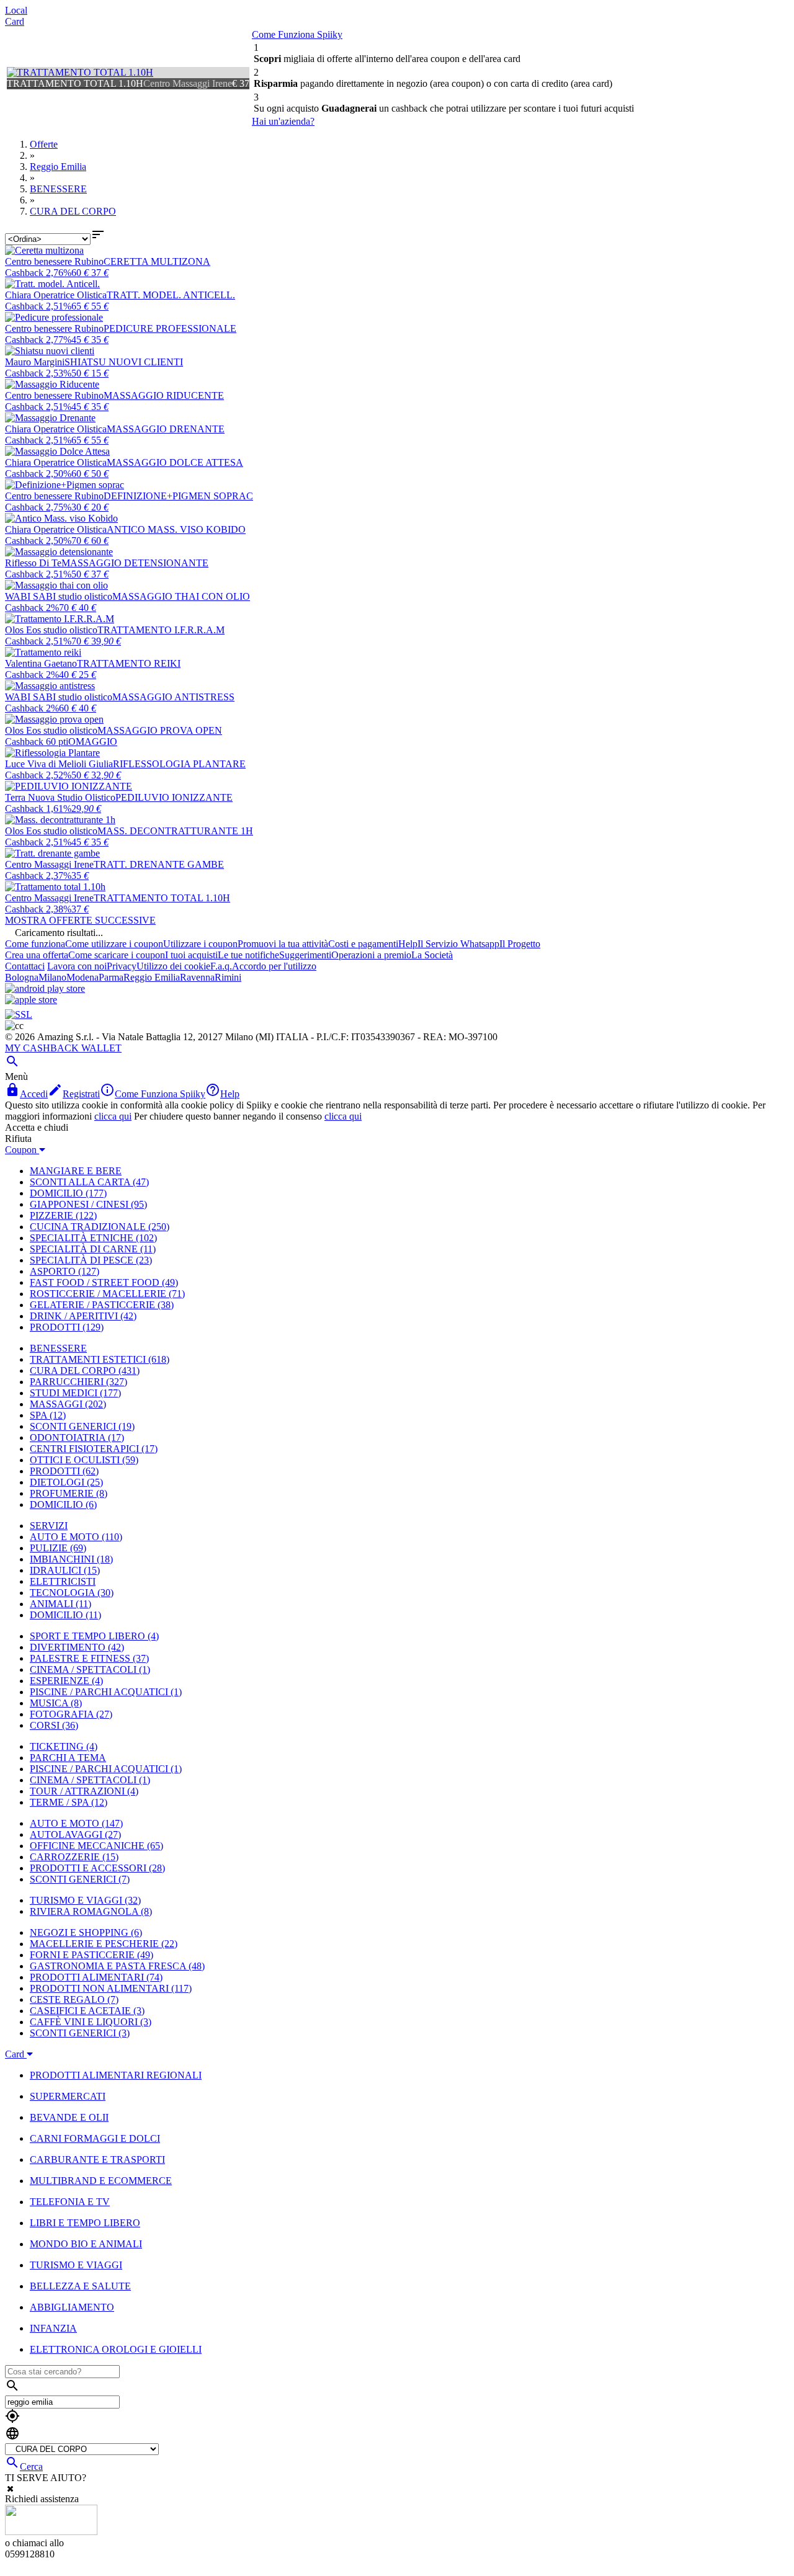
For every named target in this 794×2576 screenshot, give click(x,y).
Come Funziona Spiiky (297, 34)
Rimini (228, 977)
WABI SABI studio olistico (59, 596)
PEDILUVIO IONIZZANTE (174, 797)
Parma (111, 977)
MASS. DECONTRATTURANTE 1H (175, 831)
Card (15, 21)
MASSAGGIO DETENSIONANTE (135, 563)
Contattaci (25, 966)
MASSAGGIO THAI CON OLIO (181, 596)
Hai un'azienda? (283, 121)
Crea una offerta (37, 955)
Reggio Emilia (152, 977)
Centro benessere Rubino (54, 261)
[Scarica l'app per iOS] (31, 1000)
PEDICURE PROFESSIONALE (170, 328)
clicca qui (113, 1116)
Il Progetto (520, 944)
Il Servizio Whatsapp (458, 944)
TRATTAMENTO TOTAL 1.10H (162, 898)
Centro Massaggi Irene (49, 864)
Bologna (22, 977)
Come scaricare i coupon (117, 955)
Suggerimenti (305, 955)
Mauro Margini (35, 362)
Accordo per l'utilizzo (274, 966)
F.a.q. (221, 966)
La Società (432, 955)
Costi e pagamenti (363, 944)
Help (408, 944)
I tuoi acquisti (191, 955)
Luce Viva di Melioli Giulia (59, 764)
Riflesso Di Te (33, 563)
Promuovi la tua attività (283, 944)
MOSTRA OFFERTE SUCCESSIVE (80, 920)
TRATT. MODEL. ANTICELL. (171, 295)
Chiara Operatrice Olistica (56, 295)
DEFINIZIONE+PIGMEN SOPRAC (178, 496)
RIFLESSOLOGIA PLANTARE (179, 764)
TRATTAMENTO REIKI (129, 663)
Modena (83, 977)
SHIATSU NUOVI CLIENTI (124, 362)
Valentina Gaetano (41, 663)
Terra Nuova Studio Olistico (60, 797)
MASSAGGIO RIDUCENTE (164, 395)
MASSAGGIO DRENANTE (166, 429)
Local (16, 10)
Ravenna (197, 977)
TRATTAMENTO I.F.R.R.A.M (161, 630)
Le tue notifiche (248, 955)
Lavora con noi (77, 966)
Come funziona (35, 944)
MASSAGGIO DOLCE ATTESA (175, 462)
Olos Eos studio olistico (51, 630)
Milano (52, 977)
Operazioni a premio (371, 955)
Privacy (122, 966)
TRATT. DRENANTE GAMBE (159, 864)
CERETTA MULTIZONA (157, 261)
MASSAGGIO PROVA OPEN (160, 730)
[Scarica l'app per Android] (45, 988)
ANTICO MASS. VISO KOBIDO (176, 529)
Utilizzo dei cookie (173, 966)
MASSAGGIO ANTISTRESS (173, 697)
